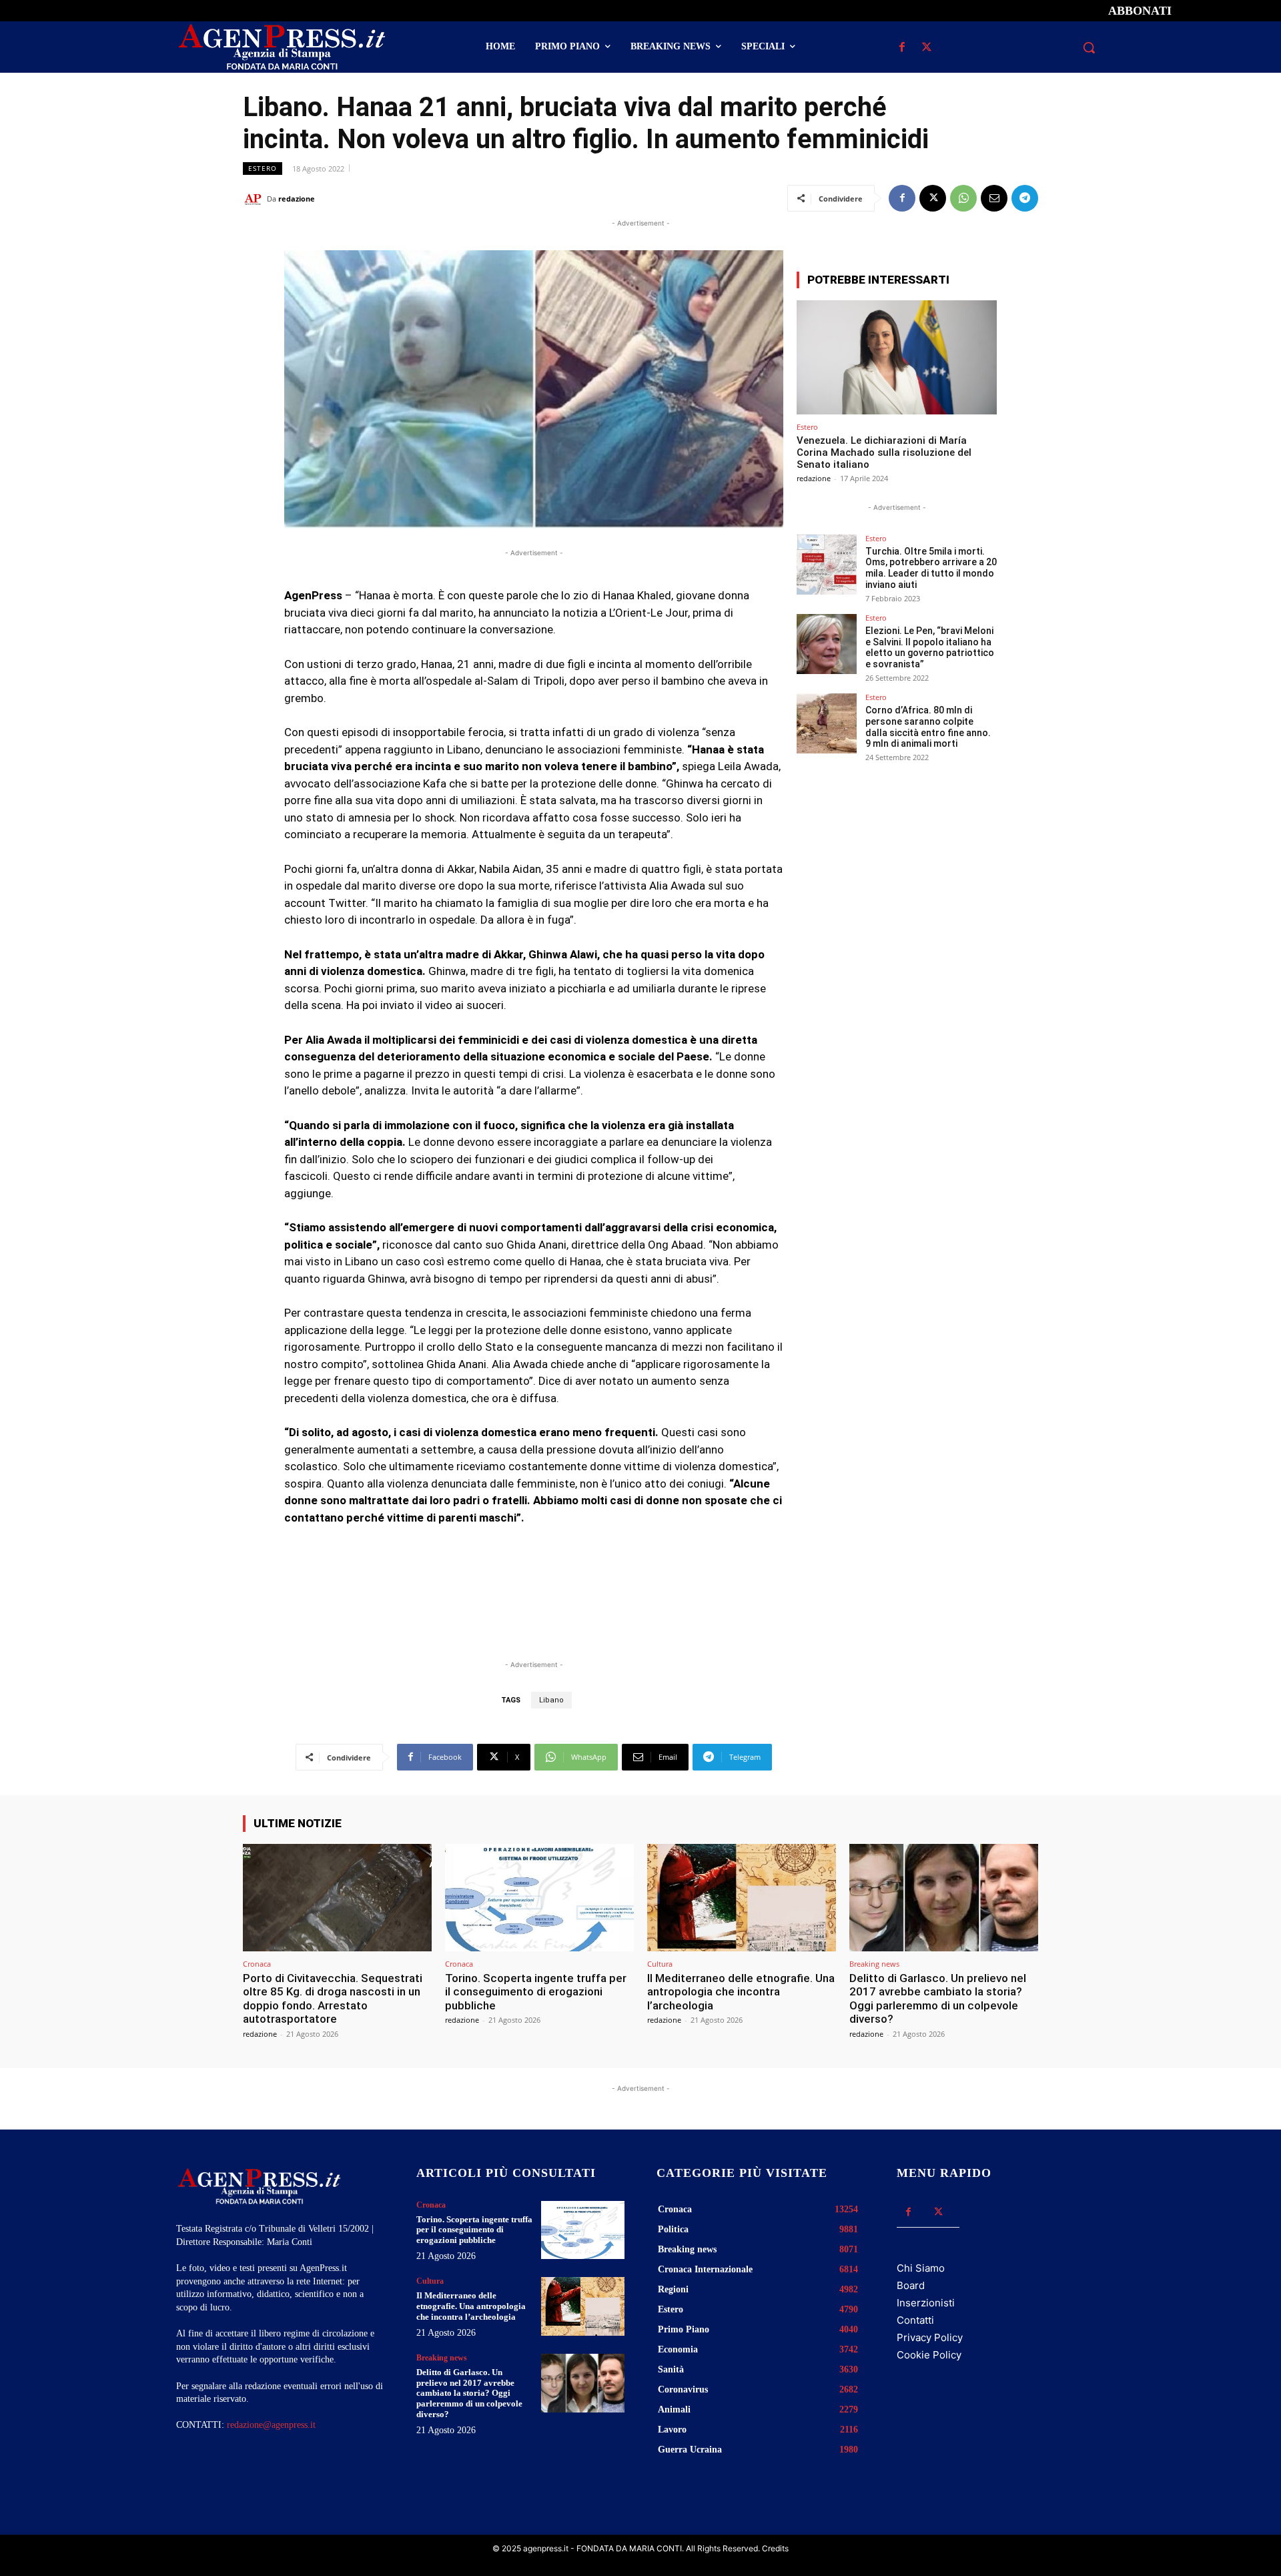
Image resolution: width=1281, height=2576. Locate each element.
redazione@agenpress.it (271, 2425)
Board (911, 2285)
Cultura (660, 1964)
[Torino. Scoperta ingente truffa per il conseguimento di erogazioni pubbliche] (539, 1898)
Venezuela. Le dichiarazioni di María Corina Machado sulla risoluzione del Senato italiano (884, 452)
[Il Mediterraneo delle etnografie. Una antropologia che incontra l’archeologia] (742, 1898)
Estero (263, 168)
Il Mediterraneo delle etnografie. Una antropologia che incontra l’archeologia (741, 1992)
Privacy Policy (930, 2337)
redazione (297, 199)
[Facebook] (902, 48)
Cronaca (257, 1964)
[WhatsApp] (963, 198)
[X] (926, 48)
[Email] (994, 198)
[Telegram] (1025, 198)
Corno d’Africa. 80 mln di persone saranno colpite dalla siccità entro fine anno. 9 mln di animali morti (928, 727)
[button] (1089, 47)
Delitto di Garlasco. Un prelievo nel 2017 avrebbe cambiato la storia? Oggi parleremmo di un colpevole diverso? (938, 1998)
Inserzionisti (926, 2303)
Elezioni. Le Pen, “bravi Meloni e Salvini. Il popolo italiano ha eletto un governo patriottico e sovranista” (930, 647)
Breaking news (874, 1964)
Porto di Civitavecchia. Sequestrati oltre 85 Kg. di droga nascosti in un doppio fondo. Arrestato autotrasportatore (333, 1998)
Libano (551, 1700)
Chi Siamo (921, 2268)
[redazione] (255, 199)
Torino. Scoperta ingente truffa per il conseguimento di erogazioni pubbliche (536, 1992)
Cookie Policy (929, 2355)
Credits (775, 2548)
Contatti (915, 2320)
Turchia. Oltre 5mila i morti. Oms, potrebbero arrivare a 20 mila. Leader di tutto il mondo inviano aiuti (931, 568)
